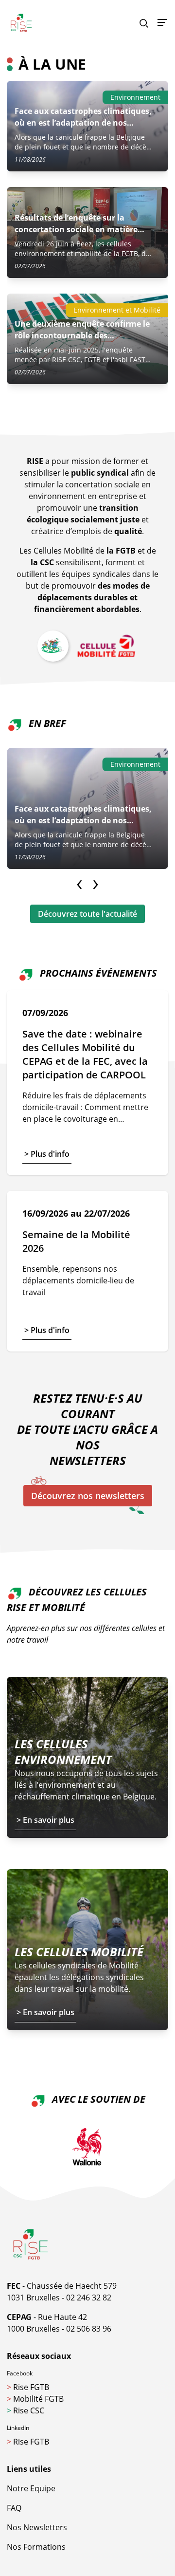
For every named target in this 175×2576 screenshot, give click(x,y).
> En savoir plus (45, 1820)
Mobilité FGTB (35, 2399)
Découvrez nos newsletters (88, 1496)
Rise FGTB (28, 2387)
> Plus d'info (47, 1154)
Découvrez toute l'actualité (87, 914)
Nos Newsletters (37, 2527)
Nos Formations (36, 2547)
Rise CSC (26, 2410)
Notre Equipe (31, 2488)
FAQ (14, 2508)
